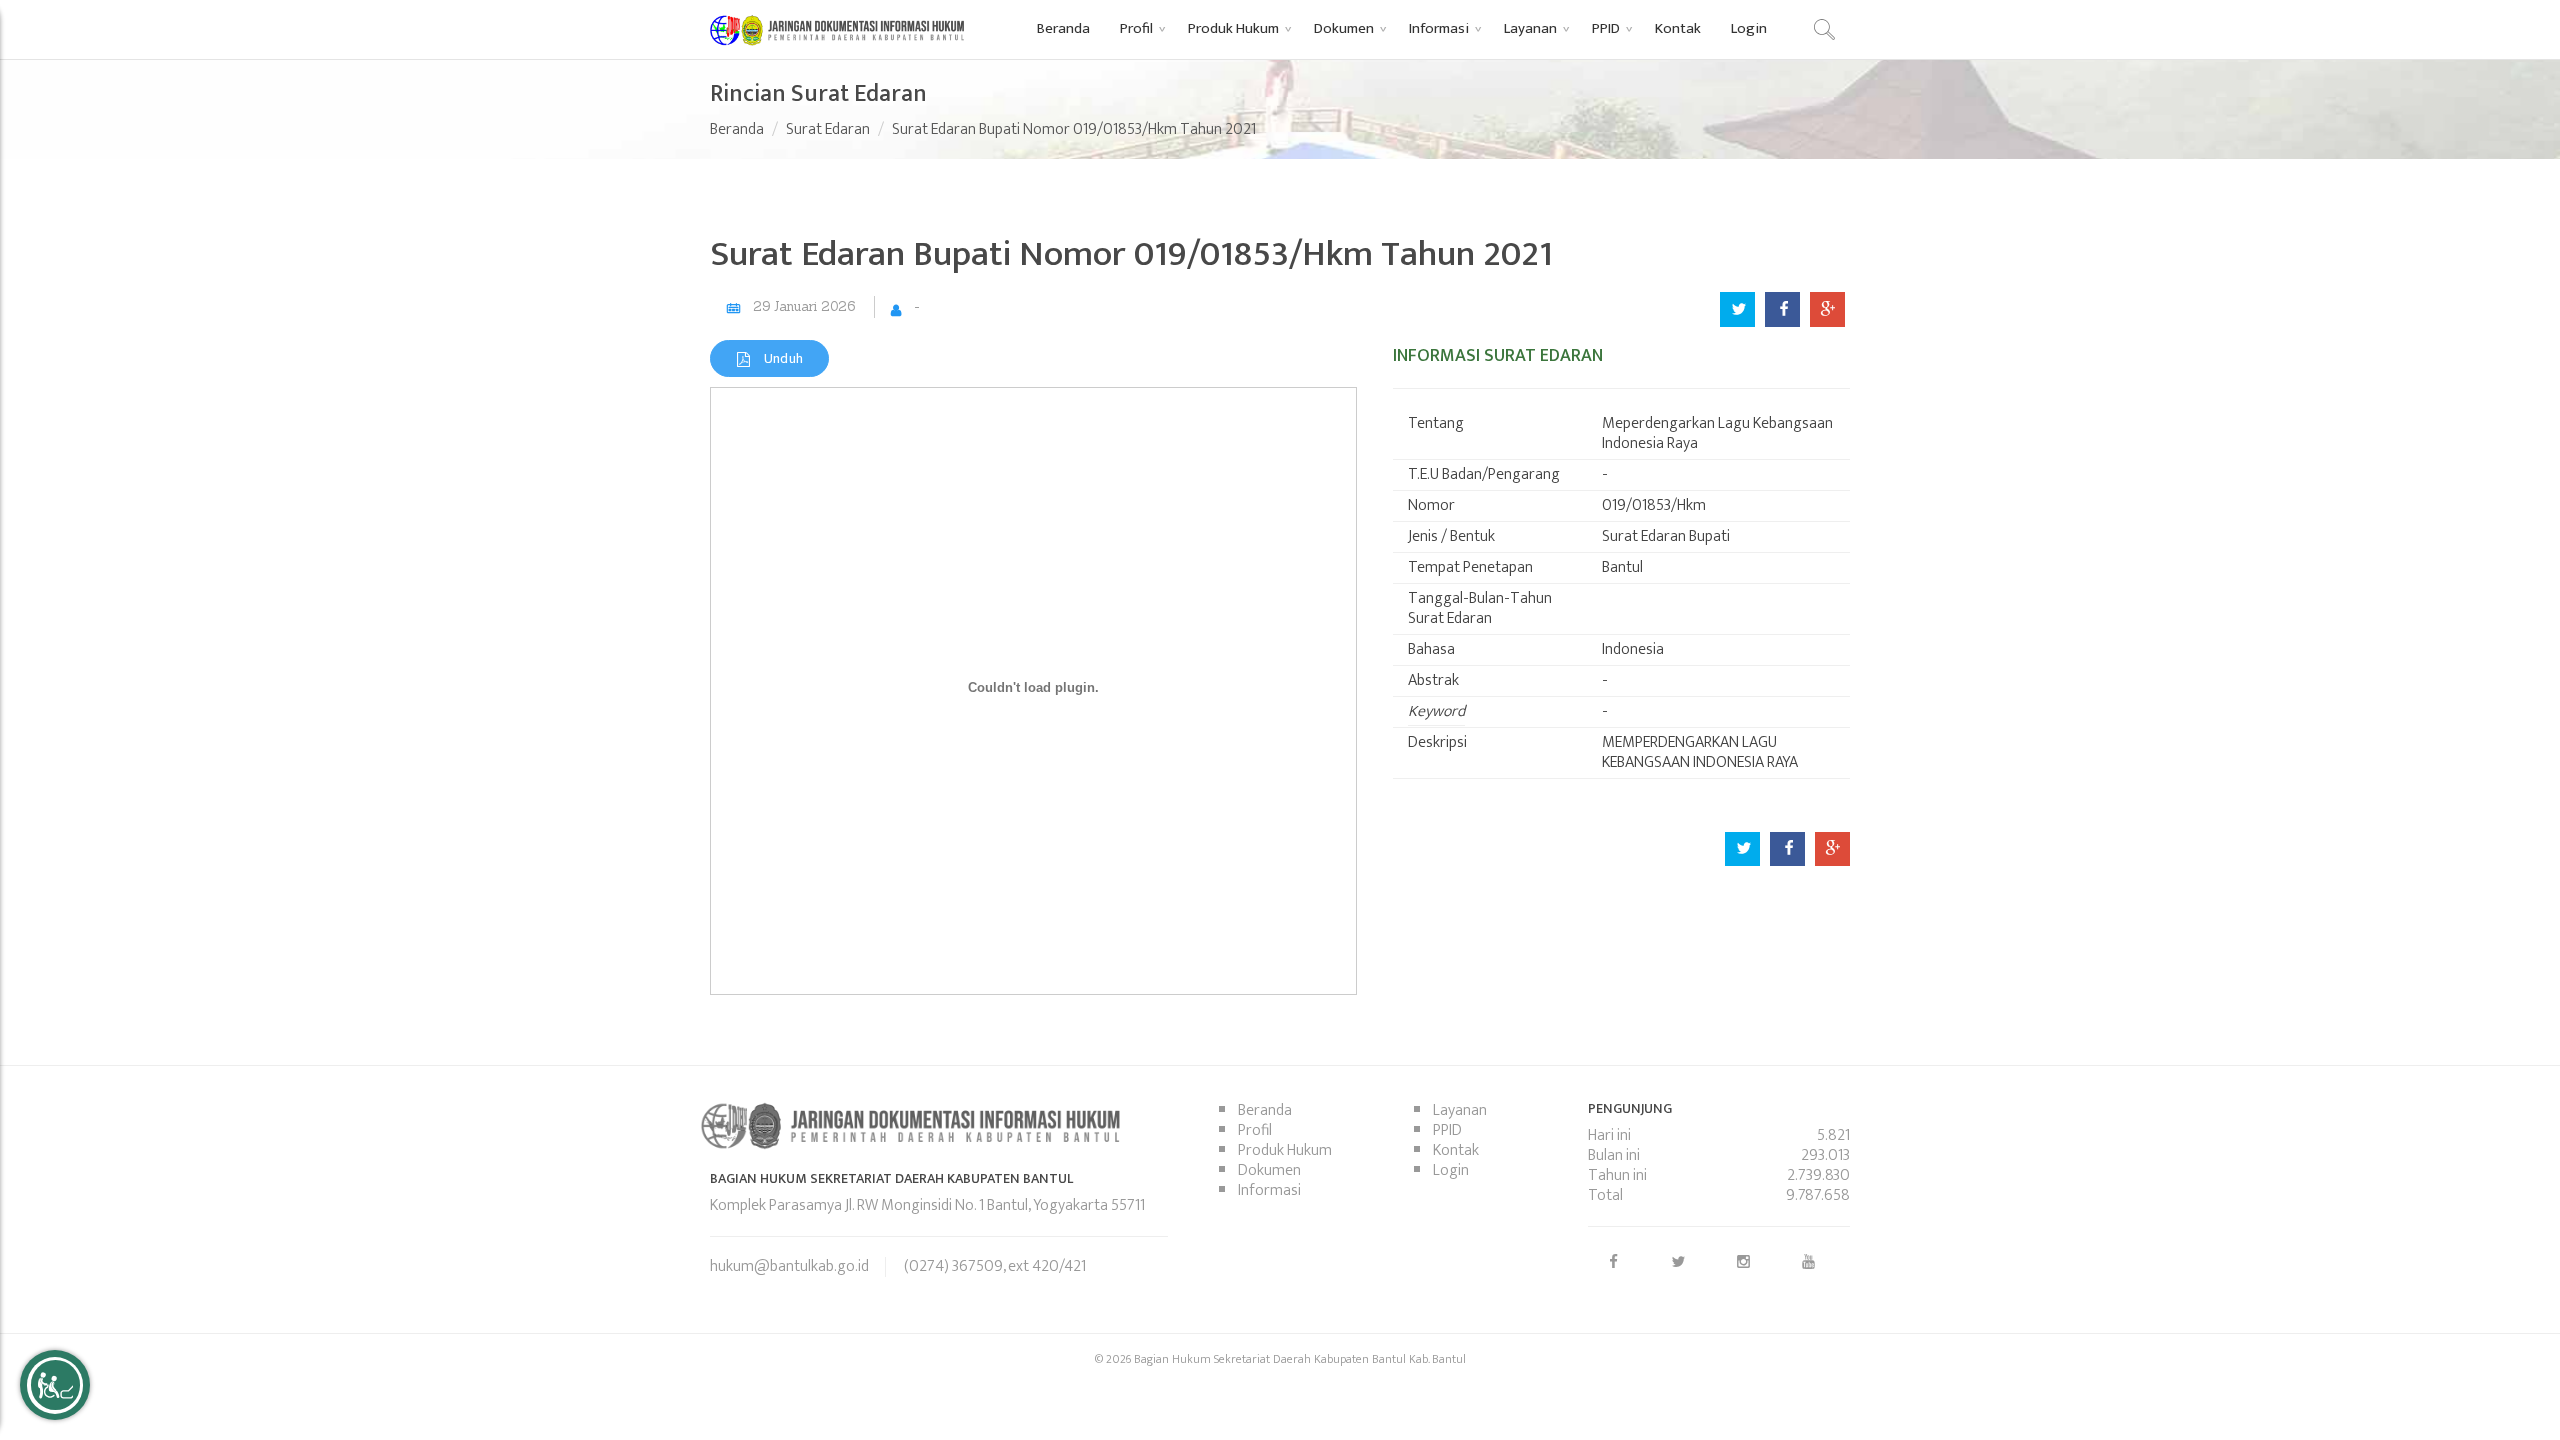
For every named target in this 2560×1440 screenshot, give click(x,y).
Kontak (1456, 1150)
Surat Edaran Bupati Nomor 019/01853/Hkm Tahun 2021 (1074, 129)
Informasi (1269, 1190)
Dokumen (1269, 1170)
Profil (1255, 1130)
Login (1451, 1170)
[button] (1139, 28)
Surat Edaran (828, 129)
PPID (1447, 1130)
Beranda (737, 129)
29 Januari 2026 (804, 306)
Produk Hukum (1285, 1150)
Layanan (1460, 1110)
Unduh (781, 358)
